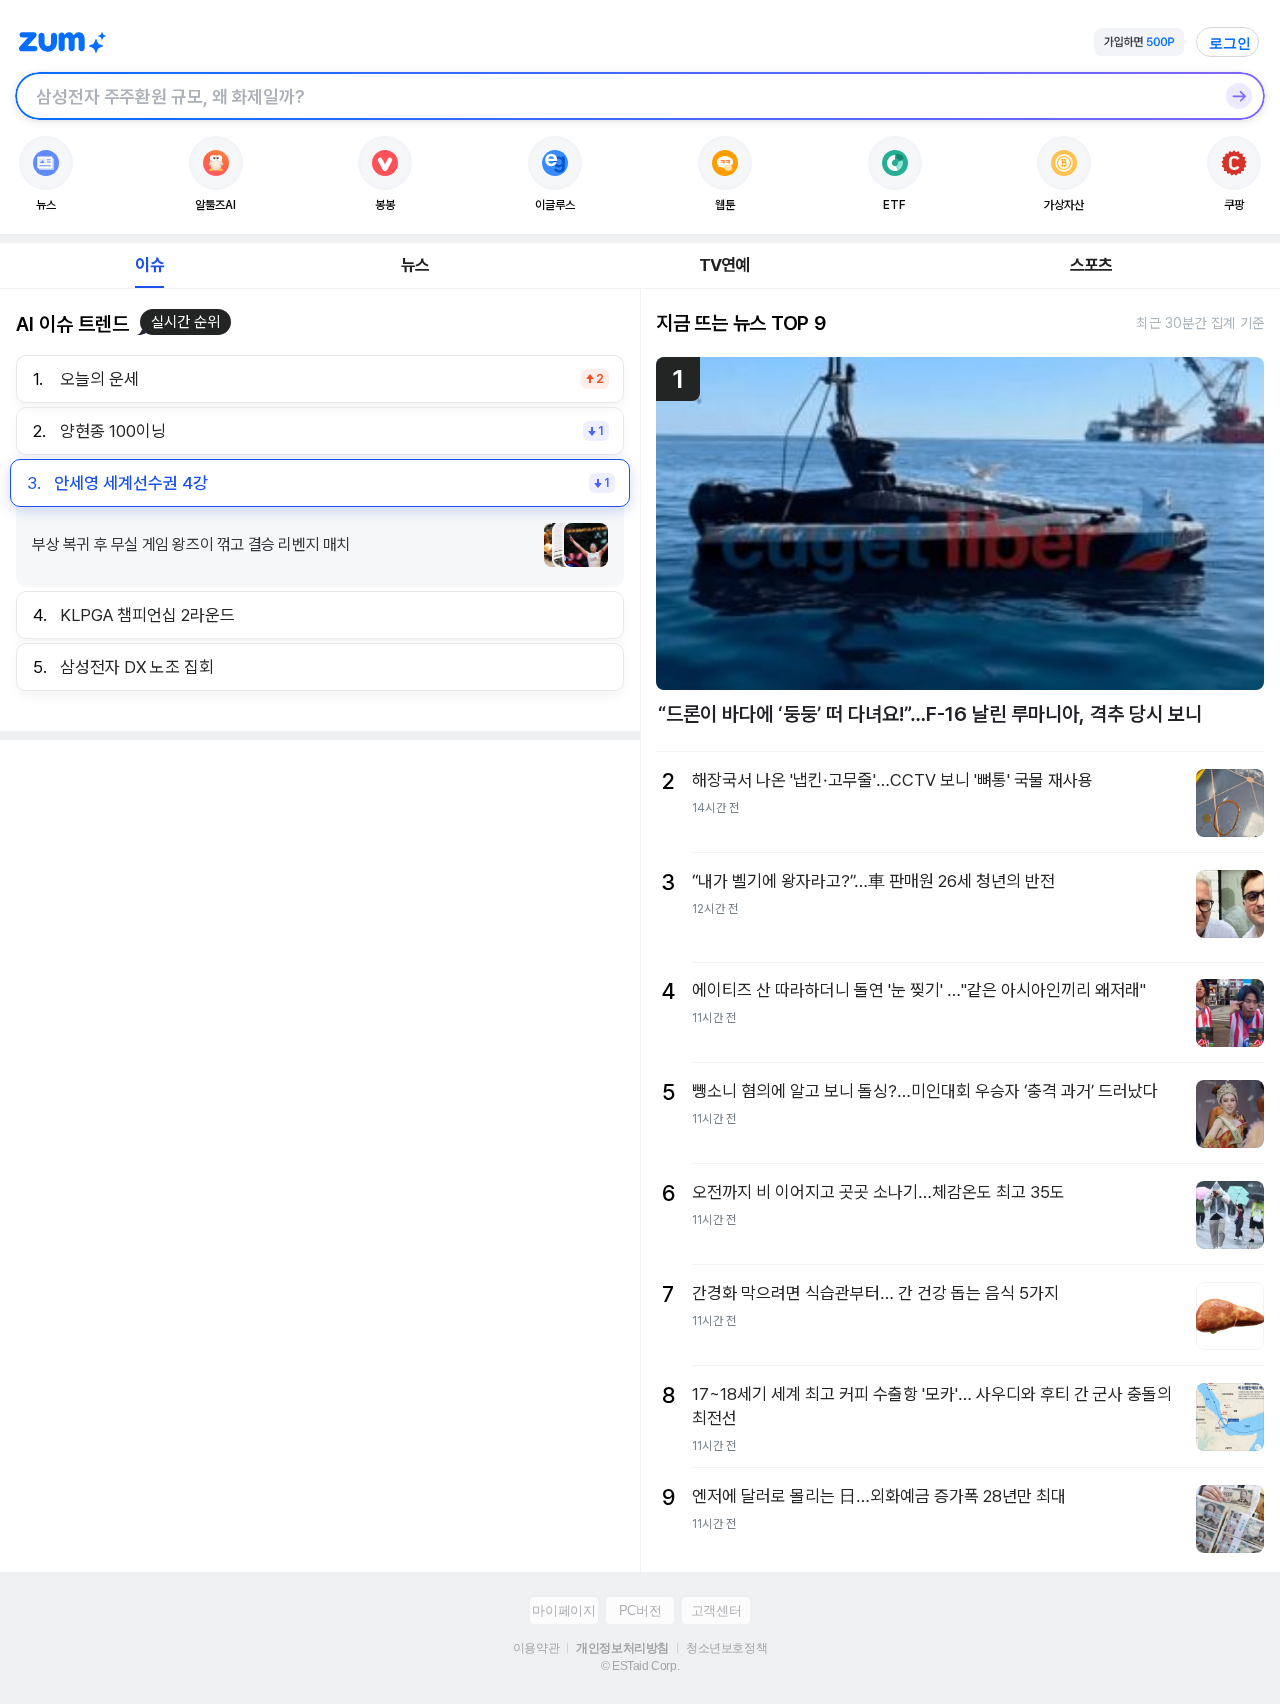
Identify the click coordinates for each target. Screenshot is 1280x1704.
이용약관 (536, 1648)
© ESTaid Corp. (640, 1666)
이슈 (149, 265)
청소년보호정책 (726, 1648)
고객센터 (716, 1610)
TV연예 (724, 265)
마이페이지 (563, 1610)
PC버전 (640, 1610)
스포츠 (1091, 265)
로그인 (1230, 43)
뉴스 (415, 265)
